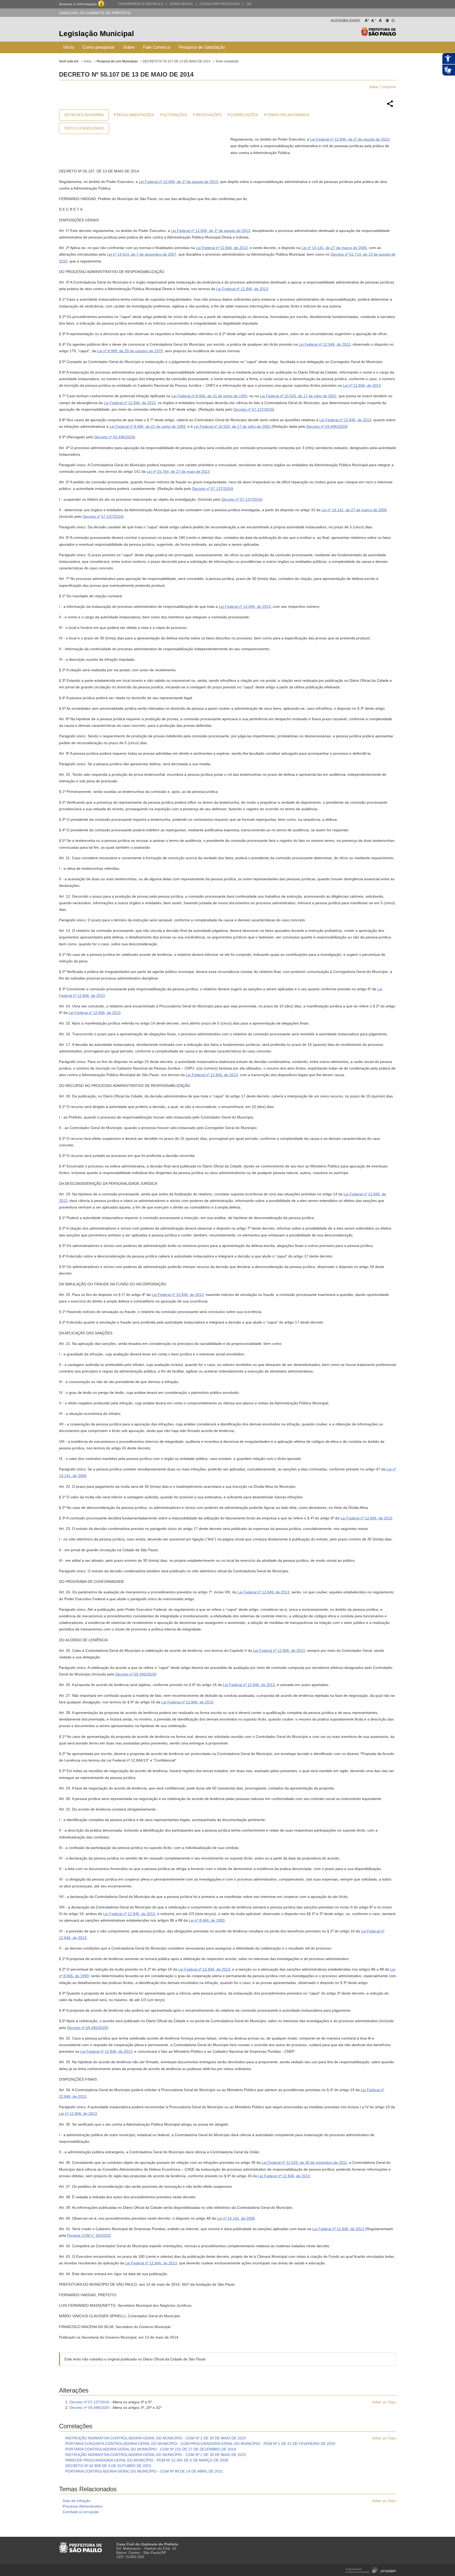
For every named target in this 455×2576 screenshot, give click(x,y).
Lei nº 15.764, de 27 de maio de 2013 (178, 471)
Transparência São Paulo (141, 4)
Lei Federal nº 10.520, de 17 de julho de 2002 (298, 396)
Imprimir (389, 87)
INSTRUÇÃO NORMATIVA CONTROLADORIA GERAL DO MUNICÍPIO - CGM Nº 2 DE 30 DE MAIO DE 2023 (156, 2438)
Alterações (175, 115)
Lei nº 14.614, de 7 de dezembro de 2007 (142, 254)
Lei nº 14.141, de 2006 (236, 2218)
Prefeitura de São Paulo (379, 34)
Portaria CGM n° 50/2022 (88, 2235)
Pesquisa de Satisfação (202, 47)
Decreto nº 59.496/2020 (326, 426)
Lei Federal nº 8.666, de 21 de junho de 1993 (209, 396)
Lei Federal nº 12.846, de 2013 (222, 248)
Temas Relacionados (288, 115)
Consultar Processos (220, 4)
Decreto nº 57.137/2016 (253, 409)
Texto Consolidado (84, 128)
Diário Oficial (181, 4)
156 (249, 4)
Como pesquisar (98, 47)
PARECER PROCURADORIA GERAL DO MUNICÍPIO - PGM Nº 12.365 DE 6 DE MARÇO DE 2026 (147, 2460)
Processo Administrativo (83, 2506)
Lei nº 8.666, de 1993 (207, 1920)
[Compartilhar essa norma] (390, 106)
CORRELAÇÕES (244, 115)
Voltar (374, 87)
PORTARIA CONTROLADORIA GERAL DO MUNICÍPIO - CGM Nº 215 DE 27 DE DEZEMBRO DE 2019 (151, 2449)
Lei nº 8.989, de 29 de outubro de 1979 (130, 351)
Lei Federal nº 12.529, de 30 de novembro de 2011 (304, 2162)
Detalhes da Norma (84, 115)
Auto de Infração (76, 2501)
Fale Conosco (157, 47)
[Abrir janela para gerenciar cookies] (393, 19)
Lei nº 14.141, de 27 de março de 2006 (334, 248)
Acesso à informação (78, 4)
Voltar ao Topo (384, 2402)
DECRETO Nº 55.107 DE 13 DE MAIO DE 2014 (177, 61)
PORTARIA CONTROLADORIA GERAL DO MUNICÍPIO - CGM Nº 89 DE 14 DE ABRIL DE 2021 (144, 2471)
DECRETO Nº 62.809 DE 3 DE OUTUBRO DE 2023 (108, 2466)
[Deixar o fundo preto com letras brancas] (387, 19)
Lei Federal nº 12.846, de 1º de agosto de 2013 (350, 139)
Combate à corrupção (81, 2512)
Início (69, 47)
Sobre (129, 47)
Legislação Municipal (97, 34)
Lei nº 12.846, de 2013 (362, 385)
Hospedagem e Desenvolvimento (371, 2570)
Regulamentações (135, 115)
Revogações (209, 115)
